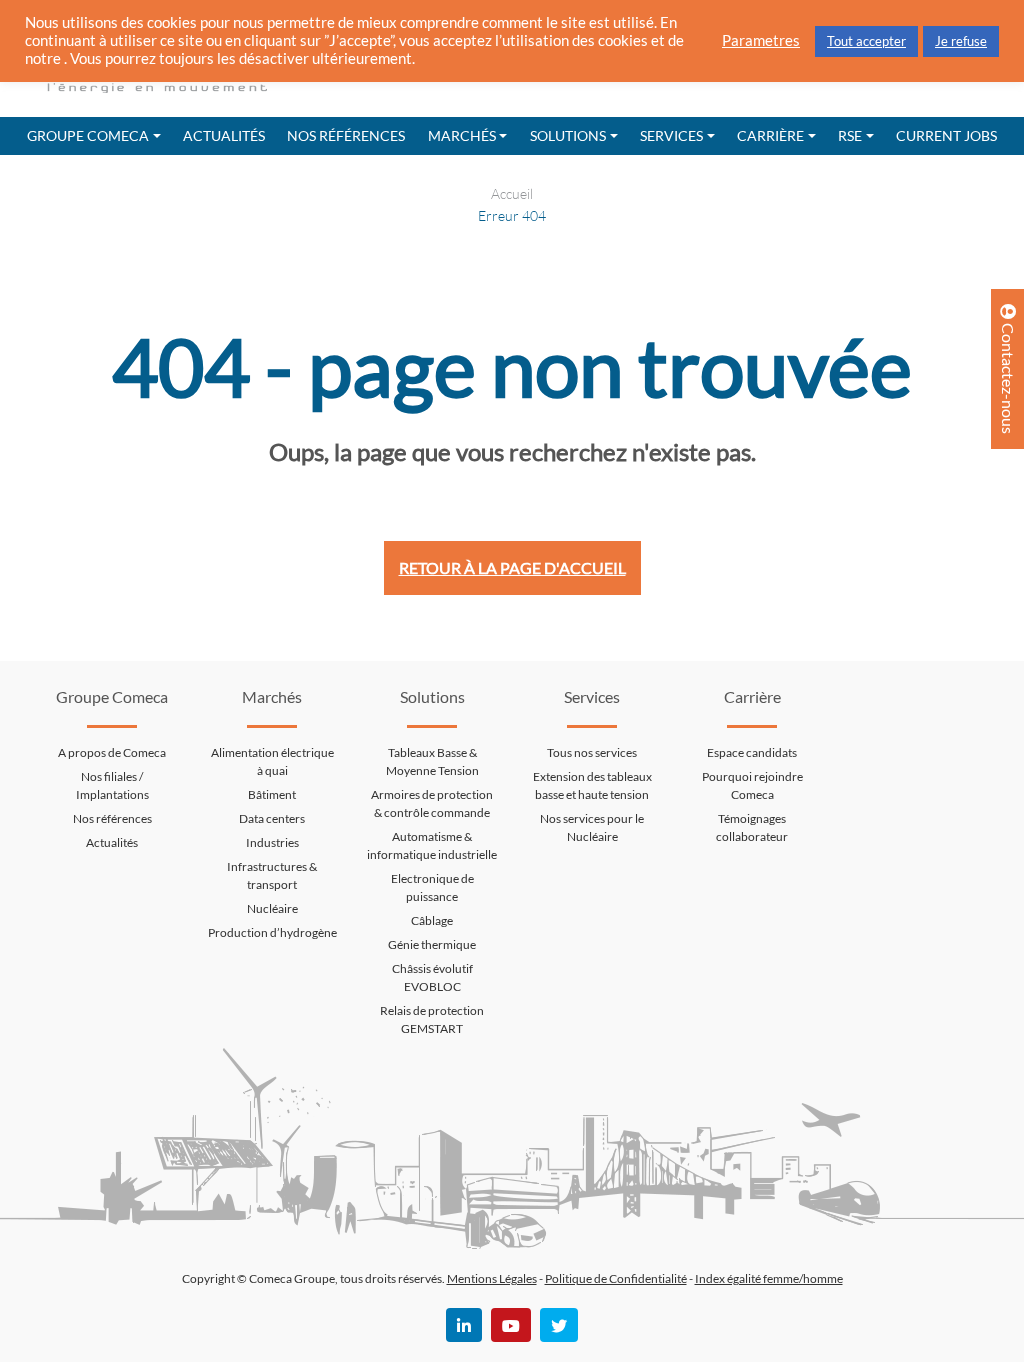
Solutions (568, 135)
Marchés (462, 135)
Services (671, 135)
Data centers (272, 818)
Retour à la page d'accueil (512, 567)
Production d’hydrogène (272, 932)
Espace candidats (752, 752)
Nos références (346, 135)
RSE (850, 135)
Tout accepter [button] (866, 41)
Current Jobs (946, 135)
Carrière (770, 135)
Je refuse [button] (961, 41)
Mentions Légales (492, 1278)
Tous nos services (592, 752)
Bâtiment (272, 794)
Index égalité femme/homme (769, 1278)
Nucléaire (272, 908)
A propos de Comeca (112, 752)
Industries (272, 842)
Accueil (512, 193)
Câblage (432, 920)
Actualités (224, 135)
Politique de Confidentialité (616, 1278)
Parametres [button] (761, 40)
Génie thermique (432, 944)
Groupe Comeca (88, 135)
